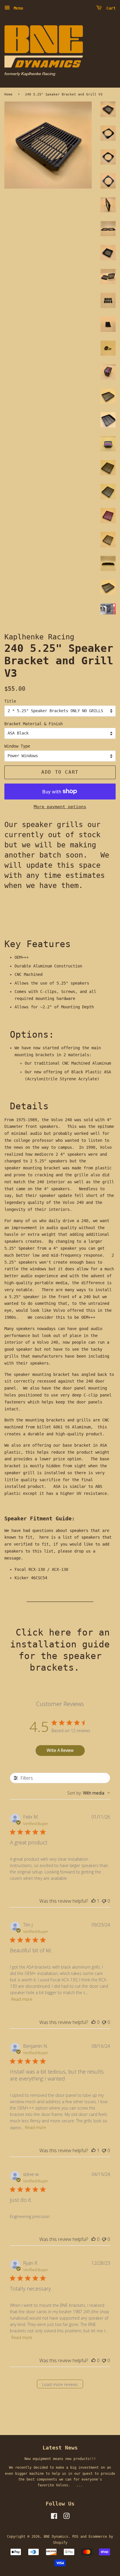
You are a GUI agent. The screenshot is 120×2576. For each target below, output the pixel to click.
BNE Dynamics (56, 2537)
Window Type (17, 746)
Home (8, 94)
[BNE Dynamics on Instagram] (66, 2517)
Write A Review (60, 1750)
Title (10, 701)
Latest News (60, 2448)
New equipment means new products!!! (60, 2459)
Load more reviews (60, 2384)
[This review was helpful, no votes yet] (93, 2022)
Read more (22, 1999)
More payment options (60, 807)
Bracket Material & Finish (33, 724)
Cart (110, 8)
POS (75, 2537)
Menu (17, 8)
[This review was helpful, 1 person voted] (93, 1901)
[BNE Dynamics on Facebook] (54, 2517)
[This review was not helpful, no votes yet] (104, 1901)
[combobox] (89, 1793)
